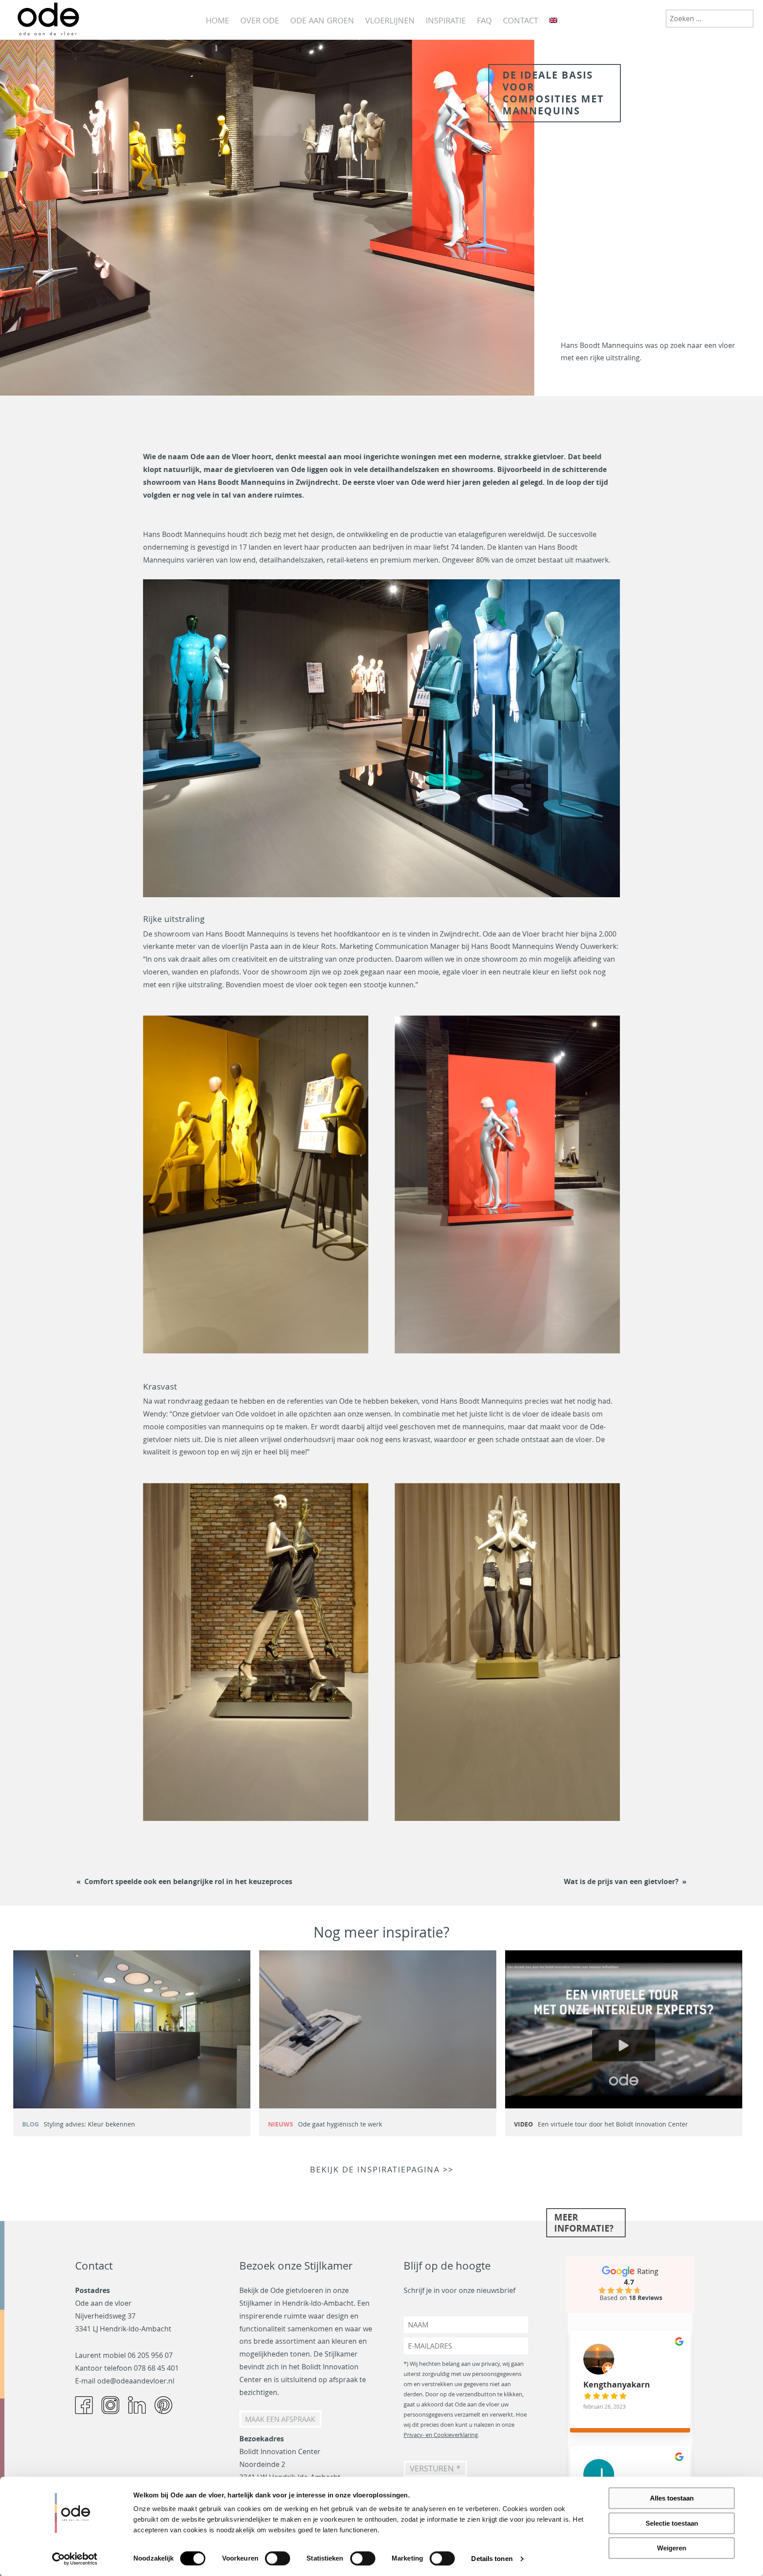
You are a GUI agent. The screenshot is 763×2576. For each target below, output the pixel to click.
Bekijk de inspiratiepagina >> (382, 2170)
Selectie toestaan (672, 2523)
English (553, 21)
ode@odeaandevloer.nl (136, 2381)
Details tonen (492, 2559)
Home (217, 20)
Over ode (260, 20)
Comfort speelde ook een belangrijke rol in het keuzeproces (188, 1881)
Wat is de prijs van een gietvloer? (621, 1881)
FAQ (484, 20)
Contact (521, 20)
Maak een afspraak (280, 2419)
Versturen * (435, 2468)
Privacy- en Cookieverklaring (441, 2435)
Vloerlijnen (390, 20)
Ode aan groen (322, 20)
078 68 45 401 (156, 2368)
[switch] (278, 2558)
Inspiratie (446, 20)
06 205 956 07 (150, 2355)
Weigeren (672, 2548)
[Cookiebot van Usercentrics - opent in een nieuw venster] (75, 2559)
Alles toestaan (672, 2498)
